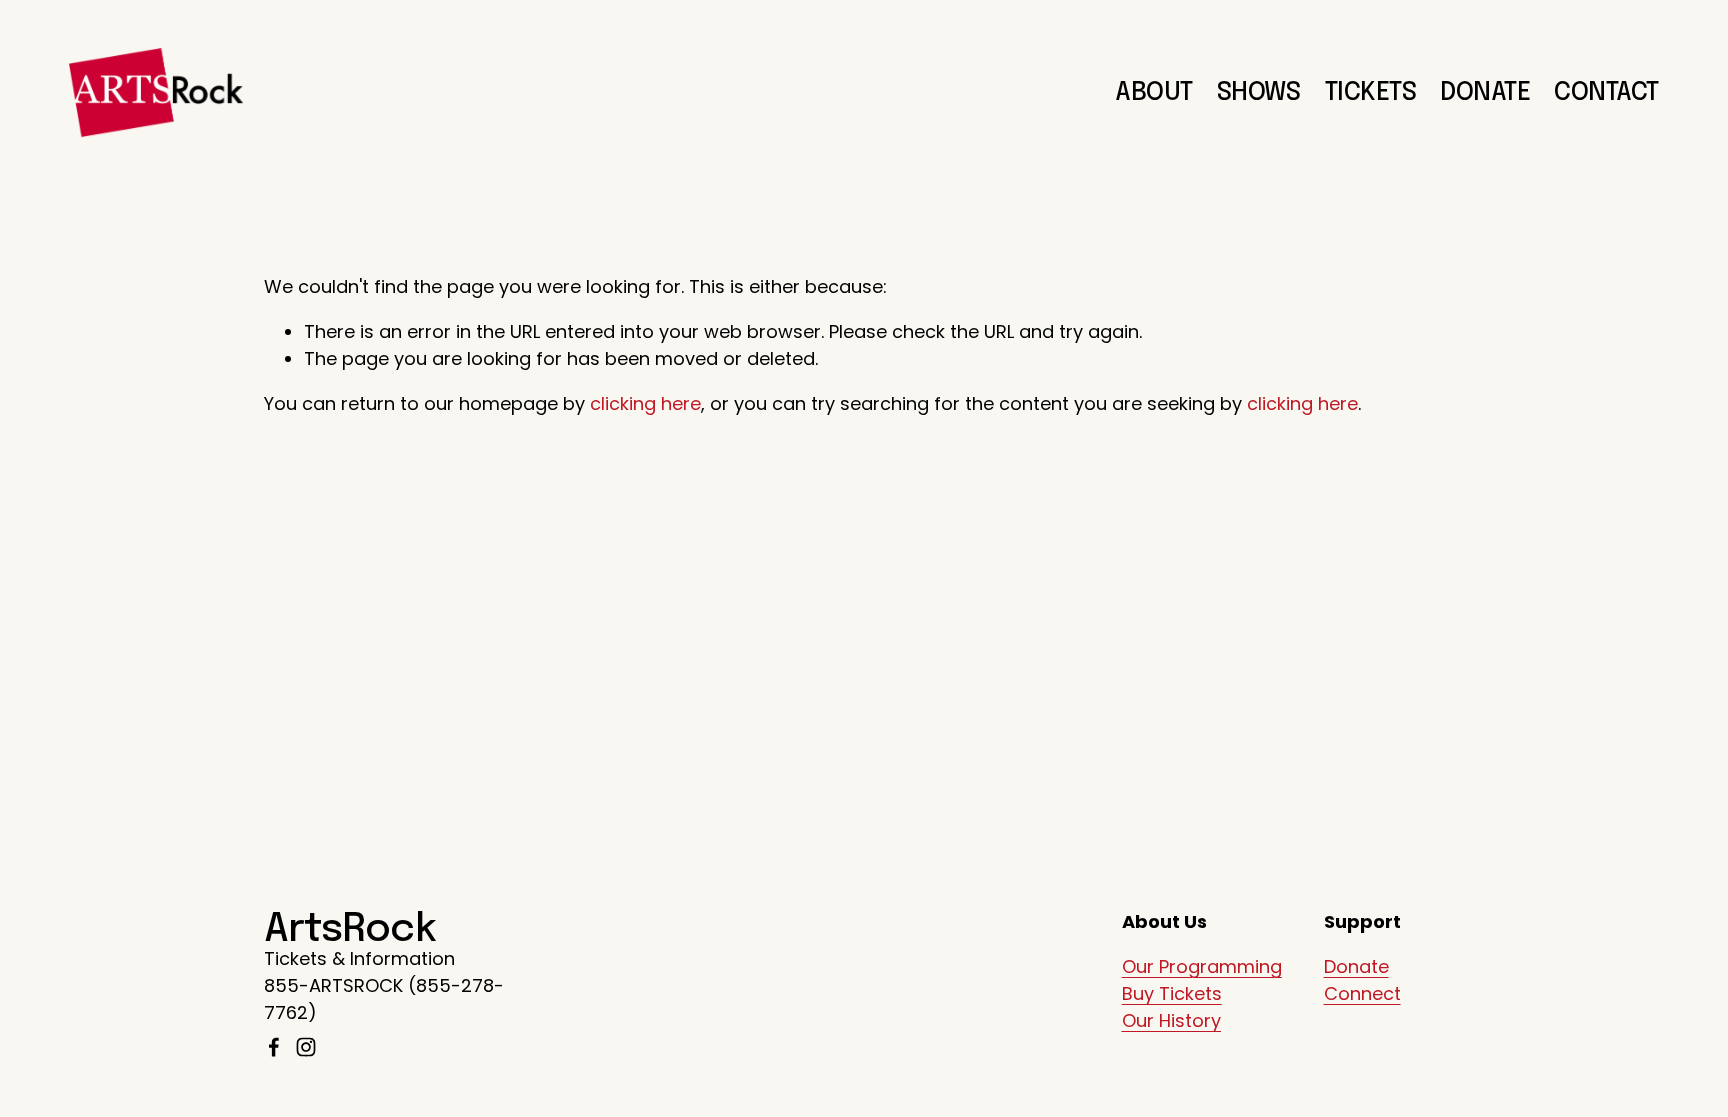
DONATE (1485, 93)
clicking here (645, 403)
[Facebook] (274, 1047)
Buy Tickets (1172, 993)
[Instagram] (306, 1047)
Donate (1356, 966)
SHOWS (1258, 93)
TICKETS (1370, 93)
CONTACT (1606, 93)
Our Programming (1202, 966)
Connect (1362, 993)
